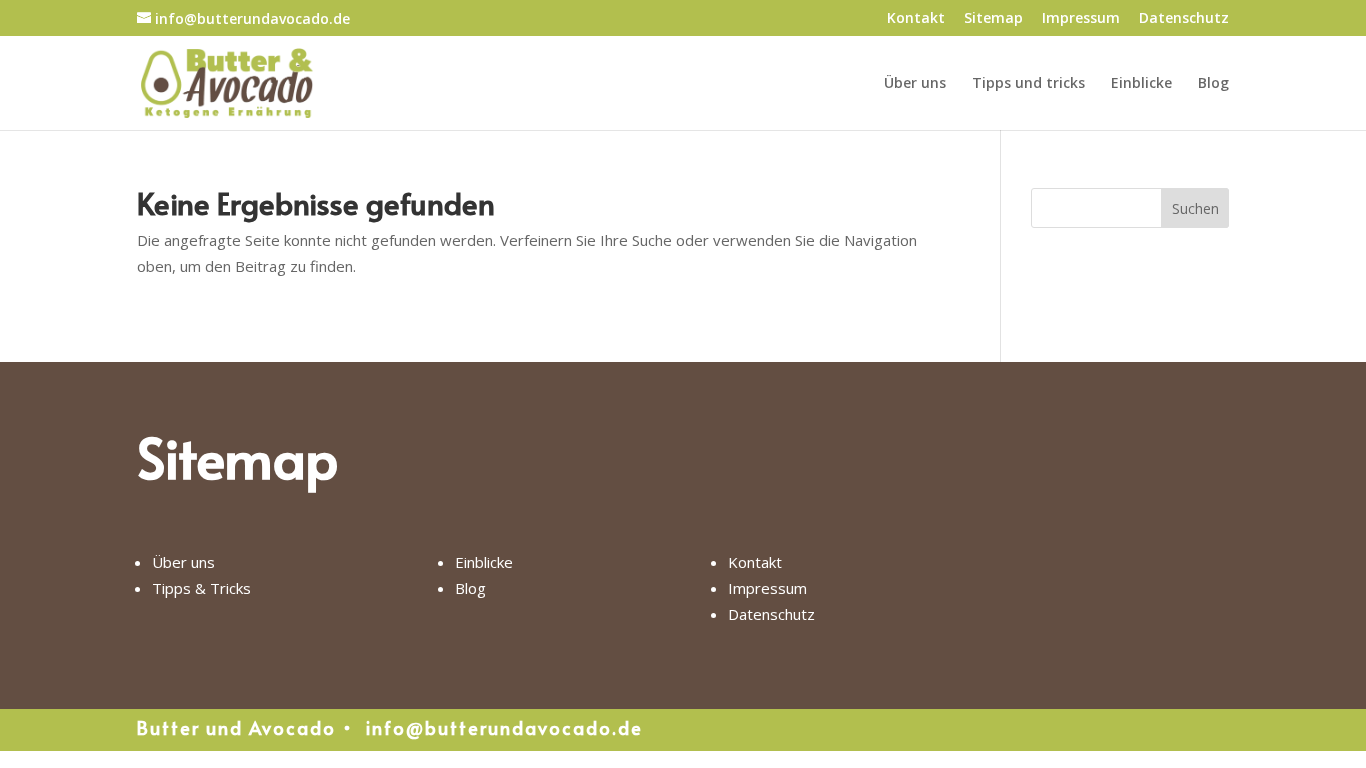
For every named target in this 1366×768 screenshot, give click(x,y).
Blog (1213, 84)
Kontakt (916, 19)
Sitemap (993, 19)
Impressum (1081, 19)
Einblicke (1141, 84)
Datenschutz (1184, 19)
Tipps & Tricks (201, 588)
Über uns (915, 84)
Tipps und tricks (1028, 84)
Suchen (1195, 208)
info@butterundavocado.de (504, 727)
